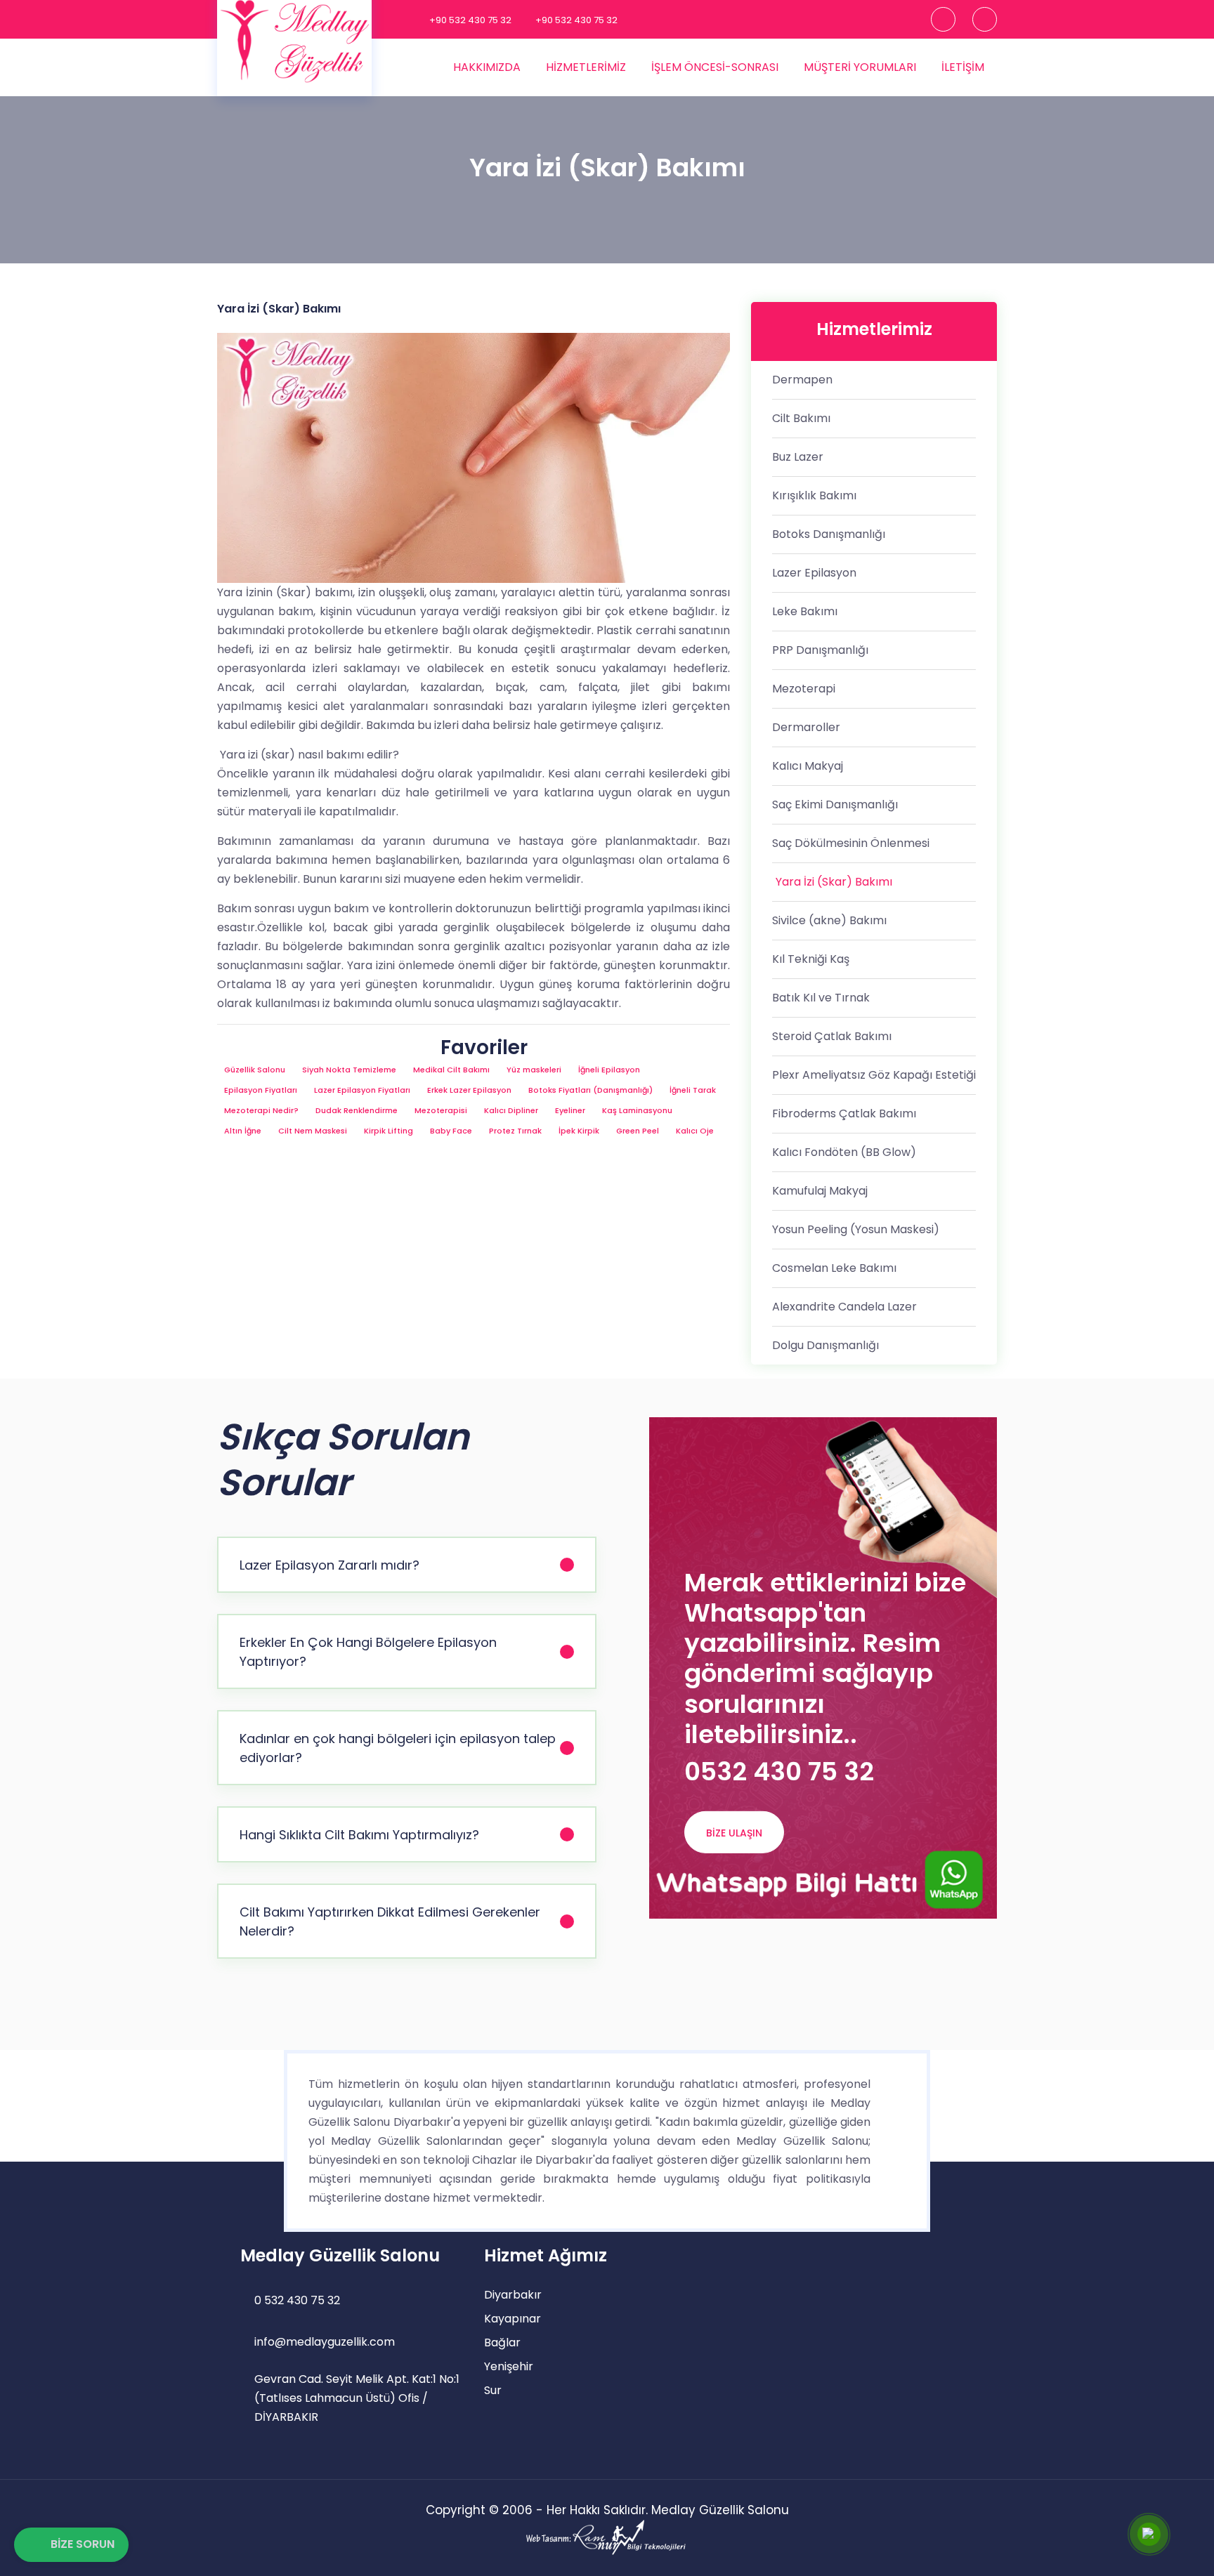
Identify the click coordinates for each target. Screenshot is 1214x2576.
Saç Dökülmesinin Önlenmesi (851, 843)
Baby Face (451, 1131)
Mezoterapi (804, 689)
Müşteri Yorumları (860, 67)
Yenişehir (509, 2366)
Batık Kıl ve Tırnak (821, 998)
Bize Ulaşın (734, 1833)
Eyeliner (570, 1110)
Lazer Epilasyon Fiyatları (362, 1090)
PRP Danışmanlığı (820, 650)
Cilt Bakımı (801, 418)
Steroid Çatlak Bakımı (832, 1036)
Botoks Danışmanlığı (829, 534)
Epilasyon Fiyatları (261, 1090)
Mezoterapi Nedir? (261, 1110)
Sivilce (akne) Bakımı (829, 920)
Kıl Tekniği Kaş (811, 959)
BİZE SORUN (83, 2544)
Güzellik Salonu (255, 1070)
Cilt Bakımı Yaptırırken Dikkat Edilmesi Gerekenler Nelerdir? (390, 1921)
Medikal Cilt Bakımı (451, 1070)
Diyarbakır (513, 2295)
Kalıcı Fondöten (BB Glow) (844, 1152)
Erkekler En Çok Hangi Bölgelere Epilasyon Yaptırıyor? (368, 1652)
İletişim (963, 67)
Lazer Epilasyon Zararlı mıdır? (329, 1565)
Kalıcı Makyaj (808, 766)
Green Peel (638, 1131)
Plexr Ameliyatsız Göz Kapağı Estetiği (874, 1075)
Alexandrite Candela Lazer (844, 1307)
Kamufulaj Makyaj (820, 1191)
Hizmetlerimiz (586, 67)
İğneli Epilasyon (609, 1070)
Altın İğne (243, 1131)
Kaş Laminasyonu (637, 1110)
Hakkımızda (487, 67)
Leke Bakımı (805, 611)
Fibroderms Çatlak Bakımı (844, 1113)
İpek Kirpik (579, 1131)
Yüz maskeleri (534, 1070)
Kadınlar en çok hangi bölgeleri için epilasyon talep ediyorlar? (398, 1748)
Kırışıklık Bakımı (814, 495)
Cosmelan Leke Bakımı (834, 1268)
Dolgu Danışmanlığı (825, 1345)
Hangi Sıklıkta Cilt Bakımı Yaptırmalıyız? (359, 1835)
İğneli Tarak (693, 1090)
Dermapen (802, 380)
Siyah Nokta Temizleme (349, 1070)
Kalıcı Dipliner (511, 1110)
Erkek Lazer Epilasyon (469, 1090)
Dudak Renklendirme (357, 1110)
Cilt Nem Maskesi (313, 1131)
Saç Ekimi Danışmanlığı (835, 804)
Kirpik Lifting (389, 1131)
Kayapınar (513, 2319)
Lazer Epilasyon (814, 573)
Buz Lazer (798, 457)
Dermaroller (806, 727)
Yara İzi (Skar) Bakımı (834, 882)
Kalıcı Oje (695, 1131)
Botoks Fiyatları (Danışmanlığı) (590, 1090)
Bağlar (502, 2342)
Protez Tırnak (515, 1131)
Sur (493, 2390)
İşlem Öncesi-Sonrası (715, 67)
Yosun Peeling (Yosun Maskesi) (856, 1229)
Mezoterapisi (441, 1110)
